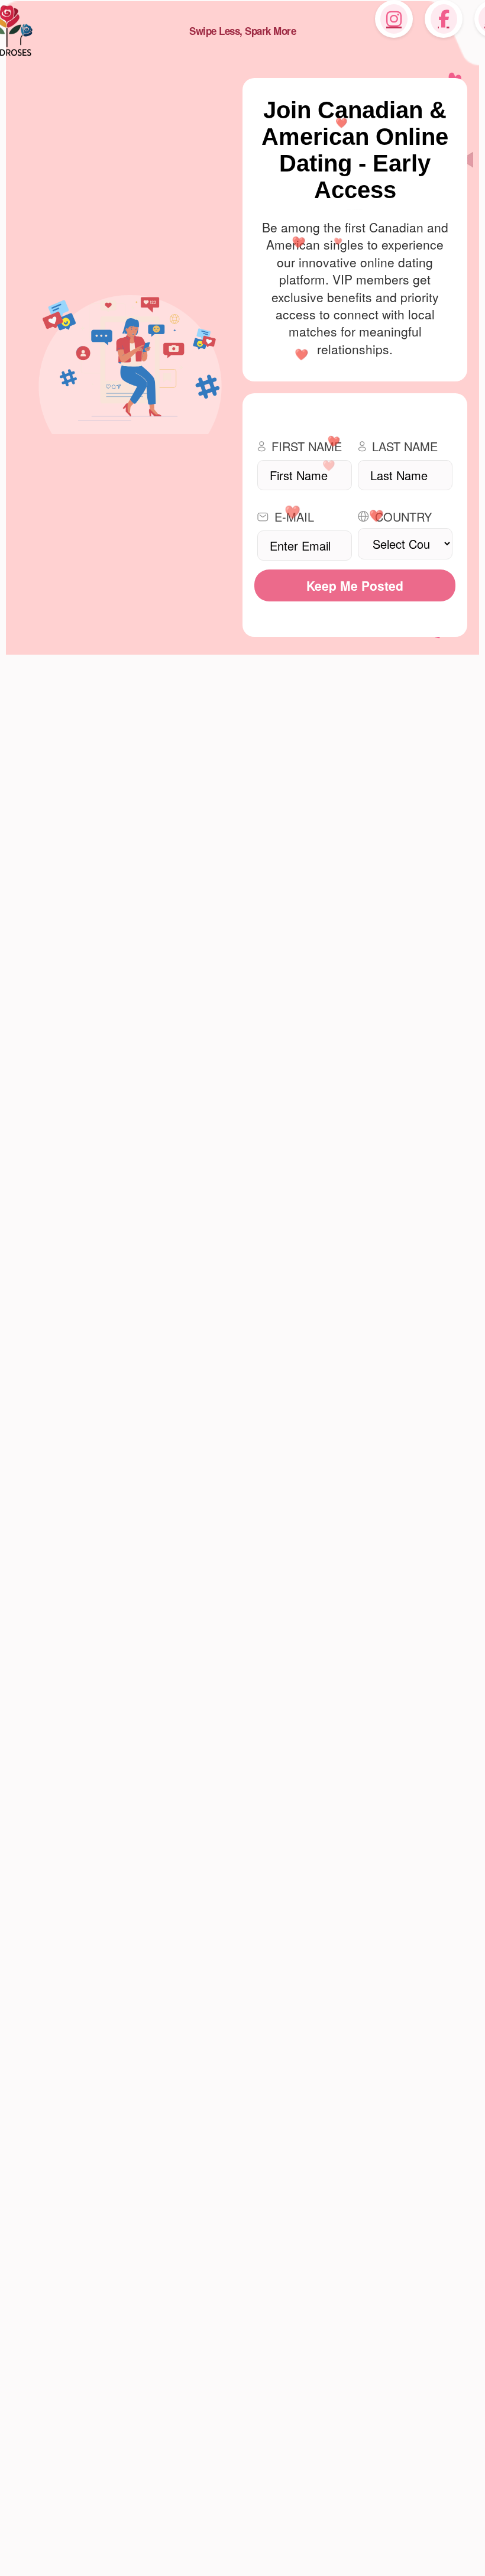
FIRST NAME (307, 446)
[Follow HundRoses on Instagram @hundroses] (394, 19)
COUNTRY (403, 517)
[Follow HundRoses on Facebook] (444, 19)
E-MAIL (294, 517)
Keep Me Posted (355, 585)
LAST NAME (405, 446)
